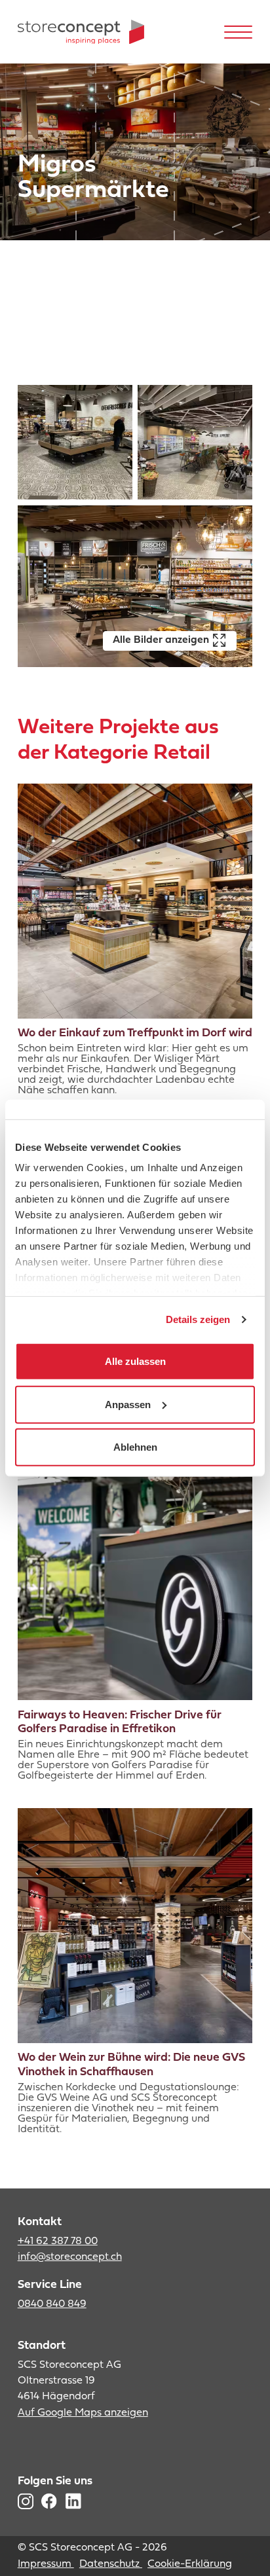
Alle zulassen (135, 1361)
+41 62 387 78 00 (58, 2241)
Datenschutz (111, 2564)
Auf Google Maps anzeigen (83, 2413)
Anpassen (128, 1404)
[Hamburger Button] (239, 32)
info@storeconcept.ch (70, 2257)
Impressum (46, 2564)
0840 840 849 (52, 2304)
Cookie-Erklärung (190, 2564)
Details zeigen (198, 1319)
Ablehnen (135, 1447)
